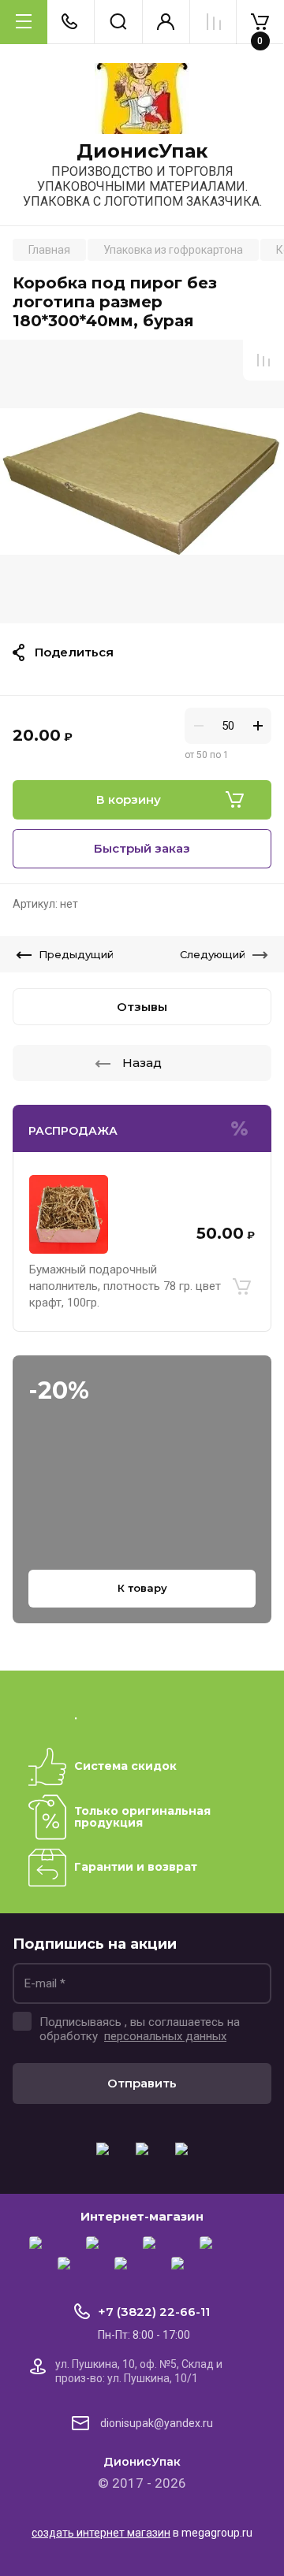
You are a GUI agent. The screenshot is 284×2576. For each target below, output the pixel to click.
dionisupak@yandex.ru (157, 2423)
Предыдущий (76, 954)
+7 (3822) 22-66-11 (154, 2312)
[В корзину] (241, 1287)
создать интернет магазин (101, 2533)
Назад (142, 1063)
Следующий (213, 954)
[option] (142, 481)
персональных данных (165, 2036)
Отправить (142, 2083)
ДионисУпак (142, 151)
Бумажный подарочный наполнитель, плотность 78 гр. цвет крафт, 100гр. (125, 1286)
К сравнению (263, 360)
